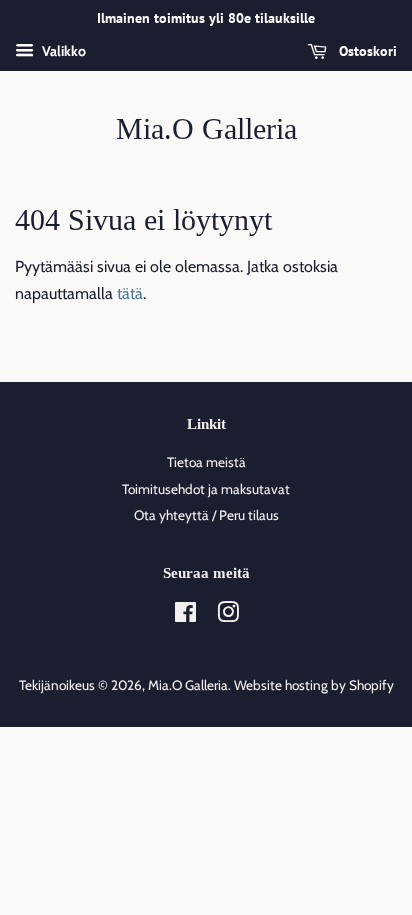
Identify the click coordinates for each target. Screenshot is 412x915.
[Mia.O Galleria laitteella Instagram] (228, 616)
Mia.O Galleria (206, 128)
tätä (130, 293)
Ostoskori (366, 51)
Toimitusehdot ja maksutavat (206, 489)
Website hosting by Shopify (314, 685)
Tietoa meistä (206, 462)
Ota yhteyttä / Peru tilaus (206, 515)
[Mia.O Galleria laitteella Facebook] (185, 616)
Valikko (62, 51)
